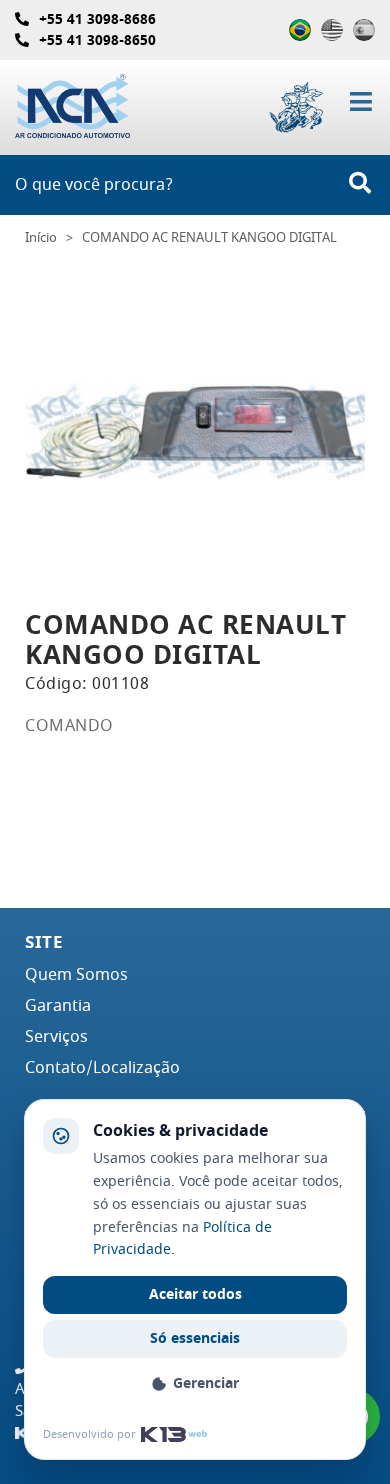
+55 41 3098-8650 (97, 40)
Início (41, 238)
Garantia (58, 1006)
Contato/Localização (102, 1068)
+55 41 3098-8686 (97, 19)
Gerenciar (206, 1383)
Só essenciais (195, 1338)
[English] (332, 30)
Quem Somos (76, 975)
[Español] (364, 30)
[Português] (300, 30)
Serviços (56, 1037)
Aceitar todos (195, 1294)
